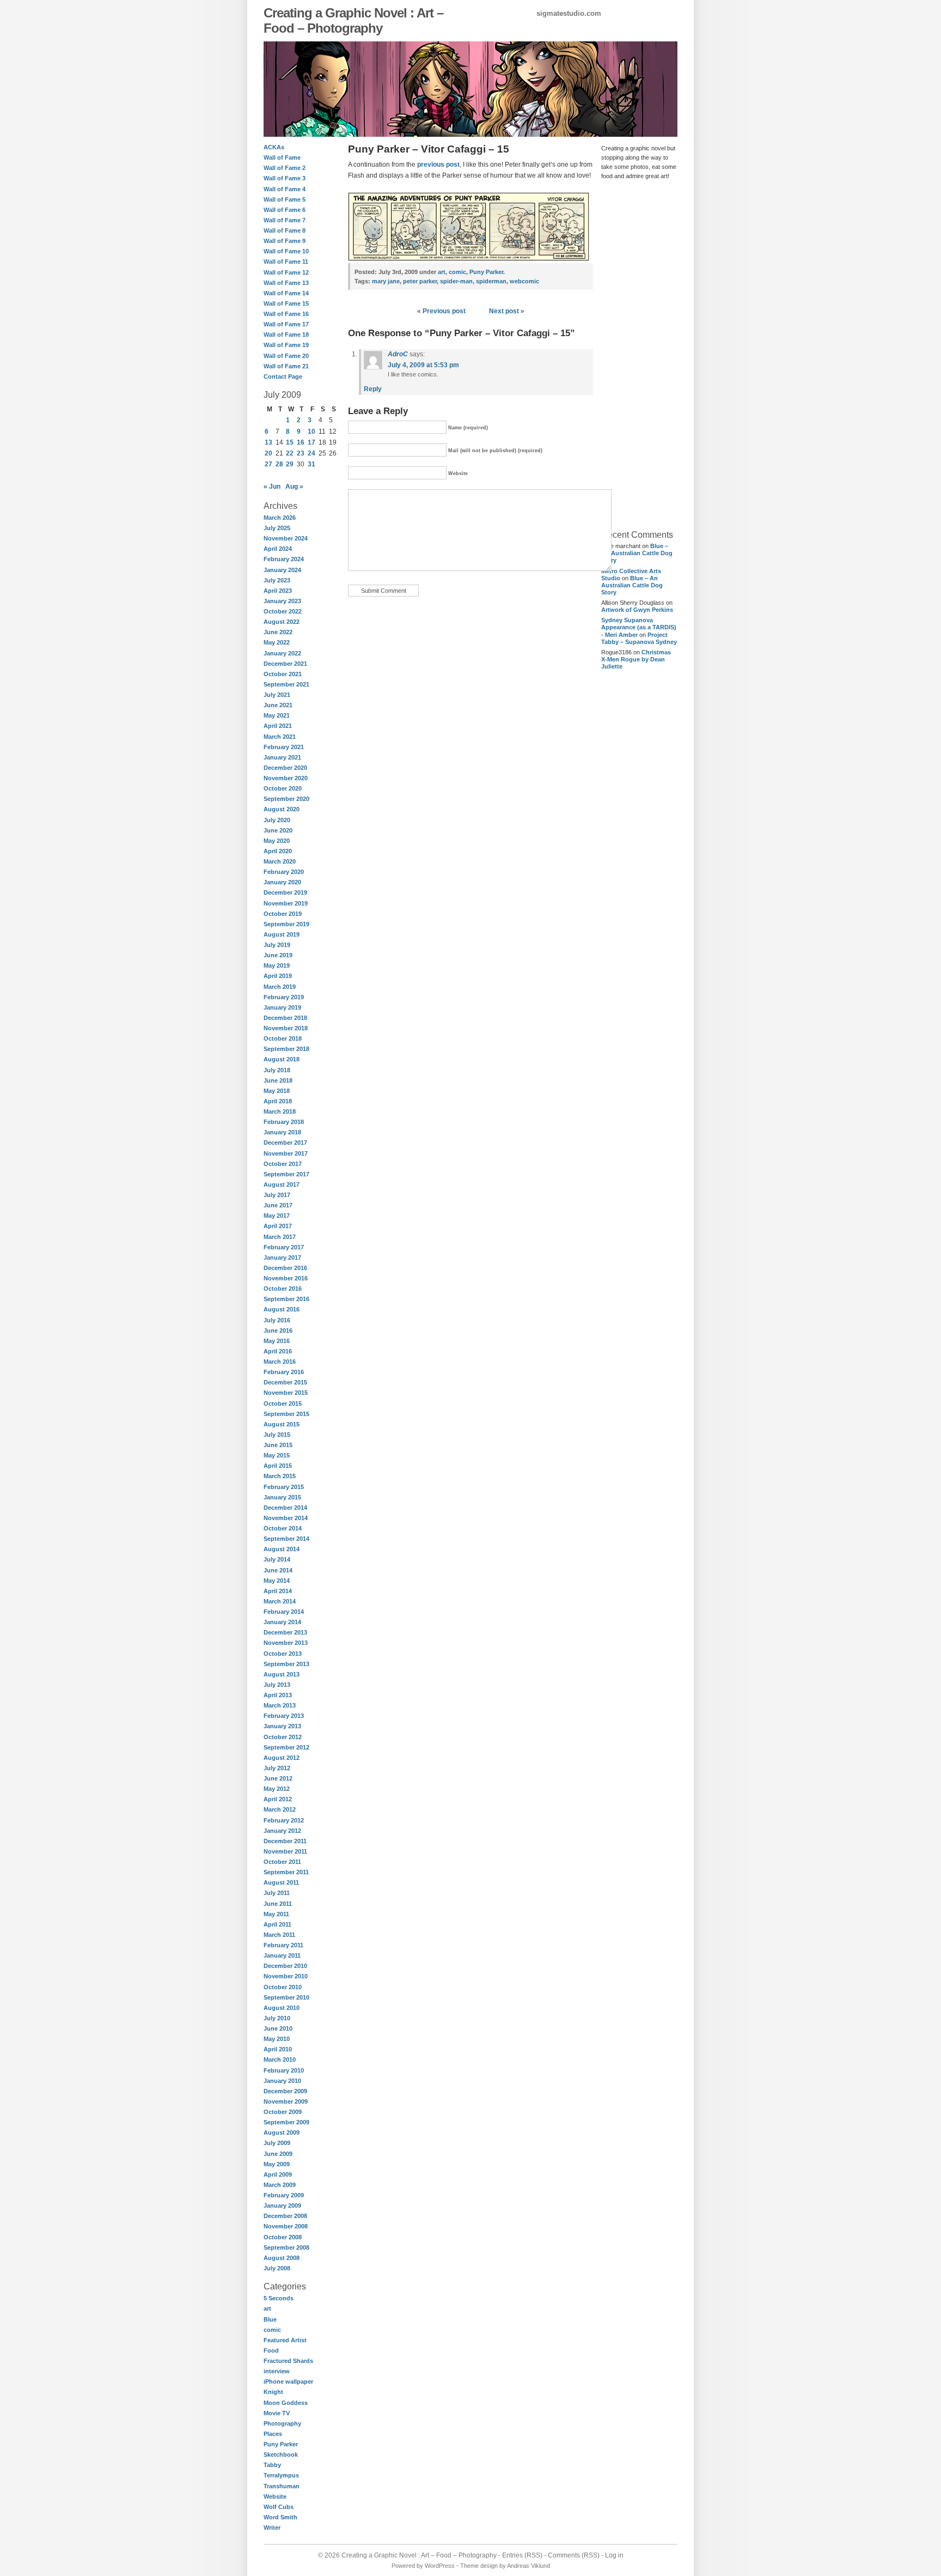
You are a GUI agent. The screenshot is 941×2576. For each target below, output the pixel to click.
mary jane (386, 281)
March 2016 (280, 1362)
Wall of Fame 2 (285, 168)
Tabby (272, 2465)
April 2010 (278, 2049)
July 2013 (277, 1685)
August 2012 (282, 1758)
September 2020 (286, 799)
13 (268, 442)
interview (277, 2371)
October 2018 (283, 1038)
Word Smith (280, 2517)
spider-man (456, 281)
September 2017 (286, 1174)
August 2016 (282, 1309)
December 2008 (285, 2216)
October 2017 (283, 1164)
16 (301, 442)
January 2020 (282, 882)
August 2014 (282, 1549)
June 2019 (278, 955)
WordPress (440, 2566)
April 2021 (278, 726)
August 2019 (282, 934)
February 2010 (284, 2070)
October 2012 (283, 1737)
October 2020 (283, 788)
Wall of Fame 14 (286, 293)
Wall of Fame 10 (286, 251)
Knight (273, 2392)
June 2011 (278, 1904)
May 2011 (276, 1914)
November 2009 (286, 2101)
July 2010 (277, 2018)
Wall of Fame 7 (285, 220)
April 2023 (278, 591)
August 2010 (282, 2008)
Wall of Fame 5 (285, 199)
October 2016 (283, 1289)
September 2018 (286, 1049)
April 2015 (278, 1466)
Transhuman (282, 2486)
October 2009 (283, 2112)
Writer (272, 2528)
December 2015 (285, 1382)
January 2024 (282, 570)
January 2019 (282, 1007)
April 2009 (278, 2174)
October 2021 (283, 674)
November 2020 (286, 778)
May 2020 (277, 841)
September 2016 (286, 1299)
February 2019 (284, 997)
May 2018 (277, 1091)
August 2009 (282, 2133)
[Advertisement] (634, 354)
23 (301, 453)
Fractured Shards (288, 2361)
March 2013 (280, 1705)
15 (290, 442)
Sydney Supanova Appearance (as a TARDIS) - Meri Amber (639, 627)
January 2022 (282, 653)
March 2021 (280, 737)
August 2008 (282, 2258)
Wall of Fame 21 (286, 366)
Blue (270, 2319)
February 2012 (284, 1820)
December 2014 (285, 1508)
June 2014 (278, 1570)
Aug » (294, 487)
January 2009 (282, 2206)
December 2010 (285, 1966)
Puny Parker (281, 2444)
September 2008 (286, 2247)
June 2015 (278, 1445)
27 (268, 464)
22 (290, 453)
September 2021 (286, 684)
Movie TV (277, 2413)
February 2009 (284, 2195)
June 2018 (278, 1080)
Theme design (479, 2566)
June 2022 (278, 632)
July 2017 (277, 1195)
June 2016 (278, 1330)
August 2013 (282, 1674)
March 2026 (280, 518)
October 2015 (283, 1404)
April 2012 (278, 1799)
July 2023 (277, 580)
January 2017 (282, 1257)
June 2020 (278, 830)
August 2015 (282, 1424)
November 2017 (286, 1153)
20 (268, 453)
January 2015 (282, 1497)
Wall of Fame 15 (286, 303)
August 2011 (281, 1882)
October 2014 (283, 1528)
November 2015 (286, 1393)
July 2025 (277, 528)
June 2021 (278, 705)
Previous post (444, 311)
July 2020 (277, 820)
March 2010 (280, 2059)
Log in (614, 2555)
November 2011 (285, 1851)
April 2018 (278, 1101)
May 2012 (277, 1789)
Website (275, 2496)
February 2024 (284, 559)
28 (279, 464)
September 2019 (286, 924)
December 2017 (285, 1143)
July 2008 (277, 2268)
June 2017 (278, 1205)
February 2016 (284, 1372)
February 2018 (284, 1122)
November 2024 (286, 538)
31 (311, 464)
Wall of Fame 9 (285, 241)
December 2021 (285, 664)
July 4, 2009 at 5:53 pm (423, 365)
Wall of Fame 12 (286, 272)
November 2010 (286, 1976)
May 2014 (277, 1581)
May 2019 (277, 965)
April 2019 (278, 976)
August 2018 (282, 1059)
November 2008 (286, 2226)
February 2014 (284, 1612)
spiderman (491, 281)
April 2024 (278, 549)
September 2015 (286, 1414)
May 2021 (277, 715)
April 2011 (277, 1924)
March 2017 (280, 1237)
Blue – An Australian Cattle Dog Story (637, 553)
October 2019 (283, 914)
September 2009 (286, 2122)
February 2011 (283, 1945)
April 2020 (278, 851)
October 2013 (283, 1654)
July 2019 (277, 945)
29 (290, 464)
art (267, 2308)
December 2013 (285, 1632)
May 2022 (277, 642)
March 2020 (280, 861)
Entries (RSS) (522, 2555)
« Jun (272, 487)
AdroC (398, 354)
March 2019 (280, 987)
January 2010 (282, 2081)
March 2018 (280, 1111)
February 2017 (284, 1247)
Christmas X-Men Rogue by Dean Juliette (636, 659)
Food (271, 2350)
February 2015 (284, 1487)
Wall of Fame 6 (285, 210)
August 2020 (282, 809)
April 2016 (278, 1351)
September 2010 (286, 1997)
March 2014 (280, 1601)
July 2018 (277, 1070)
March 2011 (279, 1935)
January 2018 (282, 1132)
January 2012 (282, 1831)
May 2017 (277, 1216)
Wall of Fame (282, 157)
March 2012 (280, 1809)
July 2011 (277, 1893)
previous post (438, 165)
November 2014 (286, 1518)
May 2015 (277, 1455)
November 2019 (286, 903)
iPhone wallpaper (288, 2381)
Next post (504, 311)
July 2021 (277, 695)
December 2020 (285, 768)
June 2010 (278, 2028)
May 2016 (277, 1341)
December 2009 (285, 2091)
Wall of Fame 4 (285, 189)
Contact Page (283, 376)
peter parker (420, 281)
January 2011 (282, 1955)
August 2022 (282, 622)
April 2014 (278, 1591)
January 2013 (282, 1726)
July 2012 (277, 1768)
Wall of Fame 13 (286, 283)
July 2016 (277, 1320)
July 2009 (277, 2143)
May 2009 (277, 2164)
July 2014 (277, 1559)
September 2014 (286, 1539)
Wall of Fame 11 (286, 262)
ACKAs (274, 147)
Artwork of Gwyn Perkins (637, 610)
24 (311, 453)
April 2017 (278, 1226)
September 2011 (286, 1872)
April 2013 (278, 1695)
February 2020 (284, 872)
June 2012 (278, 1778)
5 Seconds (279, 2298)
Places (273, 2434)
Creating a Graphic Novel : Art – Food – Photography (353, 20)
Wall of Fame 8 (285, 230)
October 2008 (283, 2237)
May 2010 (277, 2039)
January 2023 (282, 601)
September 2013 (286, 1664)
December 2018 (285, 1018)
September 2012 (286, 1747)
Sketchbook (281, 2455)
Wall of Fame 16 (286, 314)
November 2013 (286, 1643)
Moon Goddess (286, 2403)
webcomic (524, 281)
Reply (373, 389)
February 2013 (284, 1716)
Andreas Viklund (528, 2566)
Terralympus (281, 2475)
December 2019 (285, 892)
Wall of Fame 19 (286, 345)
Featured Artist (285, 2340)
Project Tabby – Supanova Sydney (639, 638)
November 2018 (286, 1028)
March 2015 (280, 1476)
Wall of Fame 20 (286, 356)
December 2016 (285, 1268)
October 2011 (282, 1862)
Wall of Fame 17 (286, 324)
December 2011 (285, 1841)
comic (272, 2330)
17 (311, 442)
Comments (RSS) (574, 2555)
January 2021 (282, 757)
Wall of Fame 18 (286, 335)
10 (311, 432)
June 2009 (278, 2154)
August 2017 (282, 1184)
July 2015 (277, 1435)
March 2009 (280, 2185)
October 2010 (283, 1987)
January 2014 (282, 1622)
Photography (282, 2423)
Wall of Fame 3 (285, 178)
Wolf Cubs (279, 2507)
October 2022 (283, 611)
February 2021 (284, 747)
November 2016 (286, 1278)
